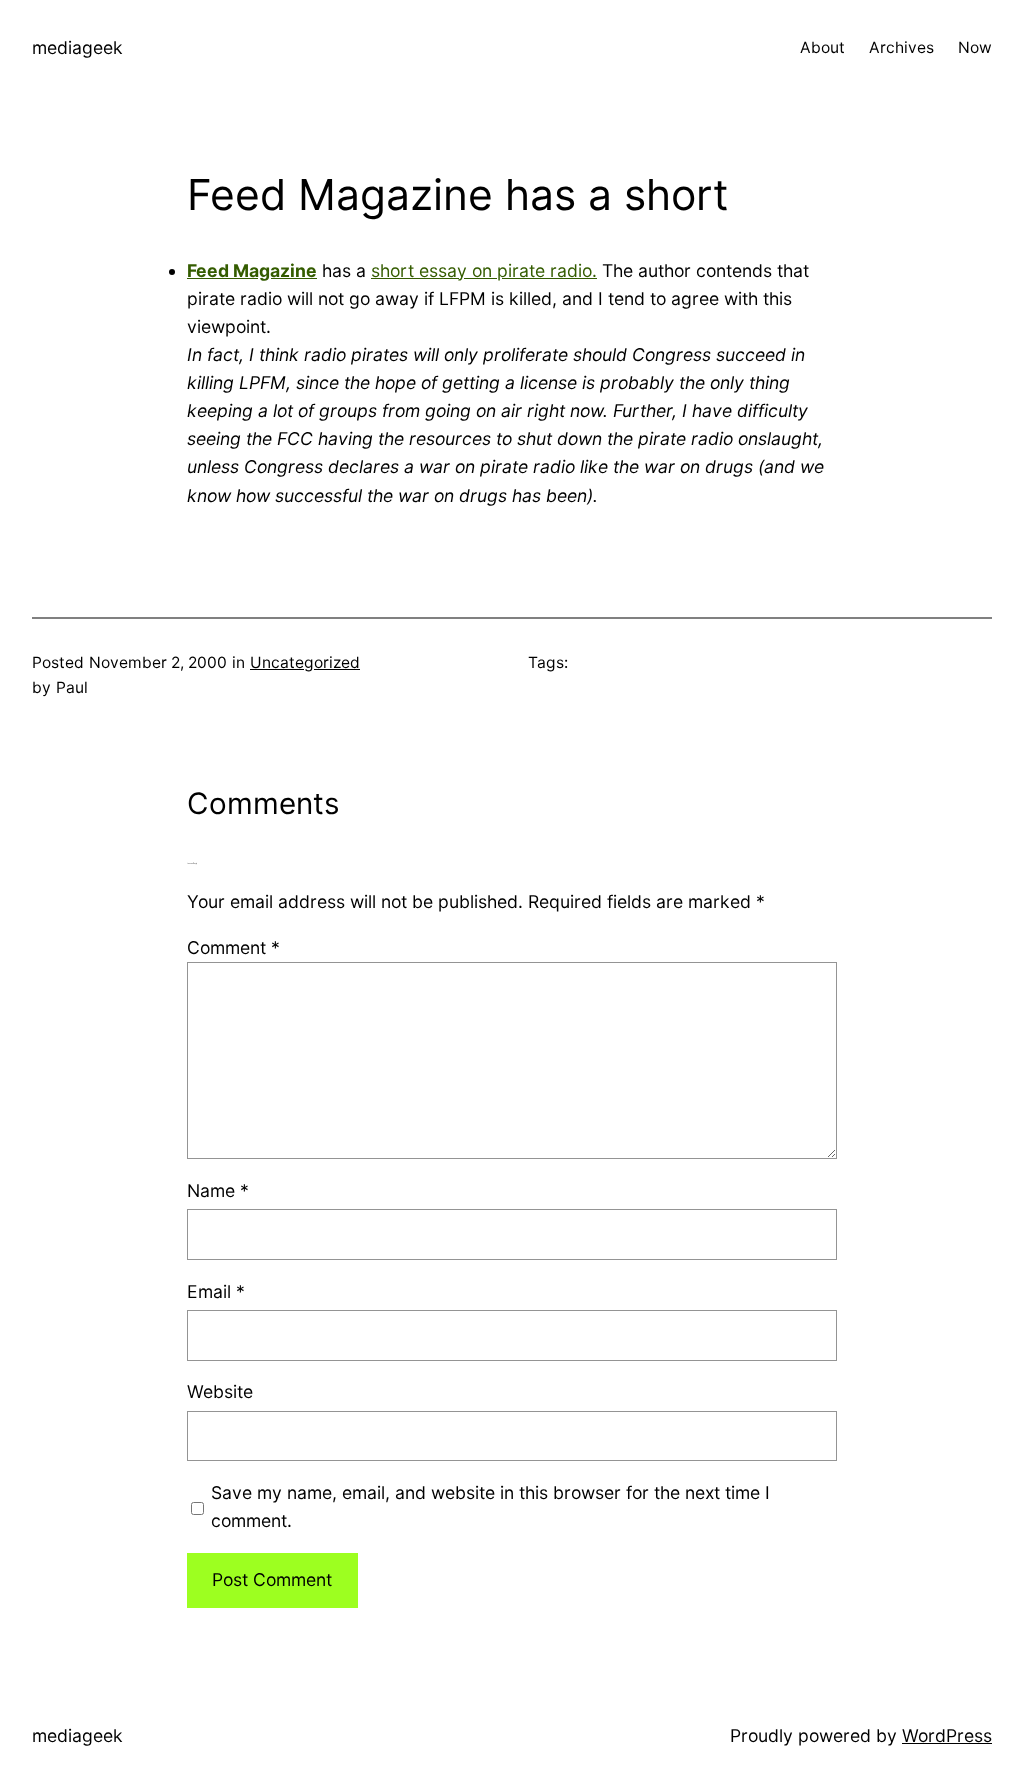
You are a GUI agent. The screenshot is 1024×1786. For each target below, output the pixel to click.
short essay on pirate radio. (484, 270)
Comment (233, 947)
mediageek (77, 47)
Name (218, 1190)
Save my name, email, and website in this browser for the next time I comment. (490, 1506)
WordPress (947, 1735)
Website (220, 1391)
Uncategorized (305, 662)
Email (216, 1291)
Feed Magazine (252, 270)
